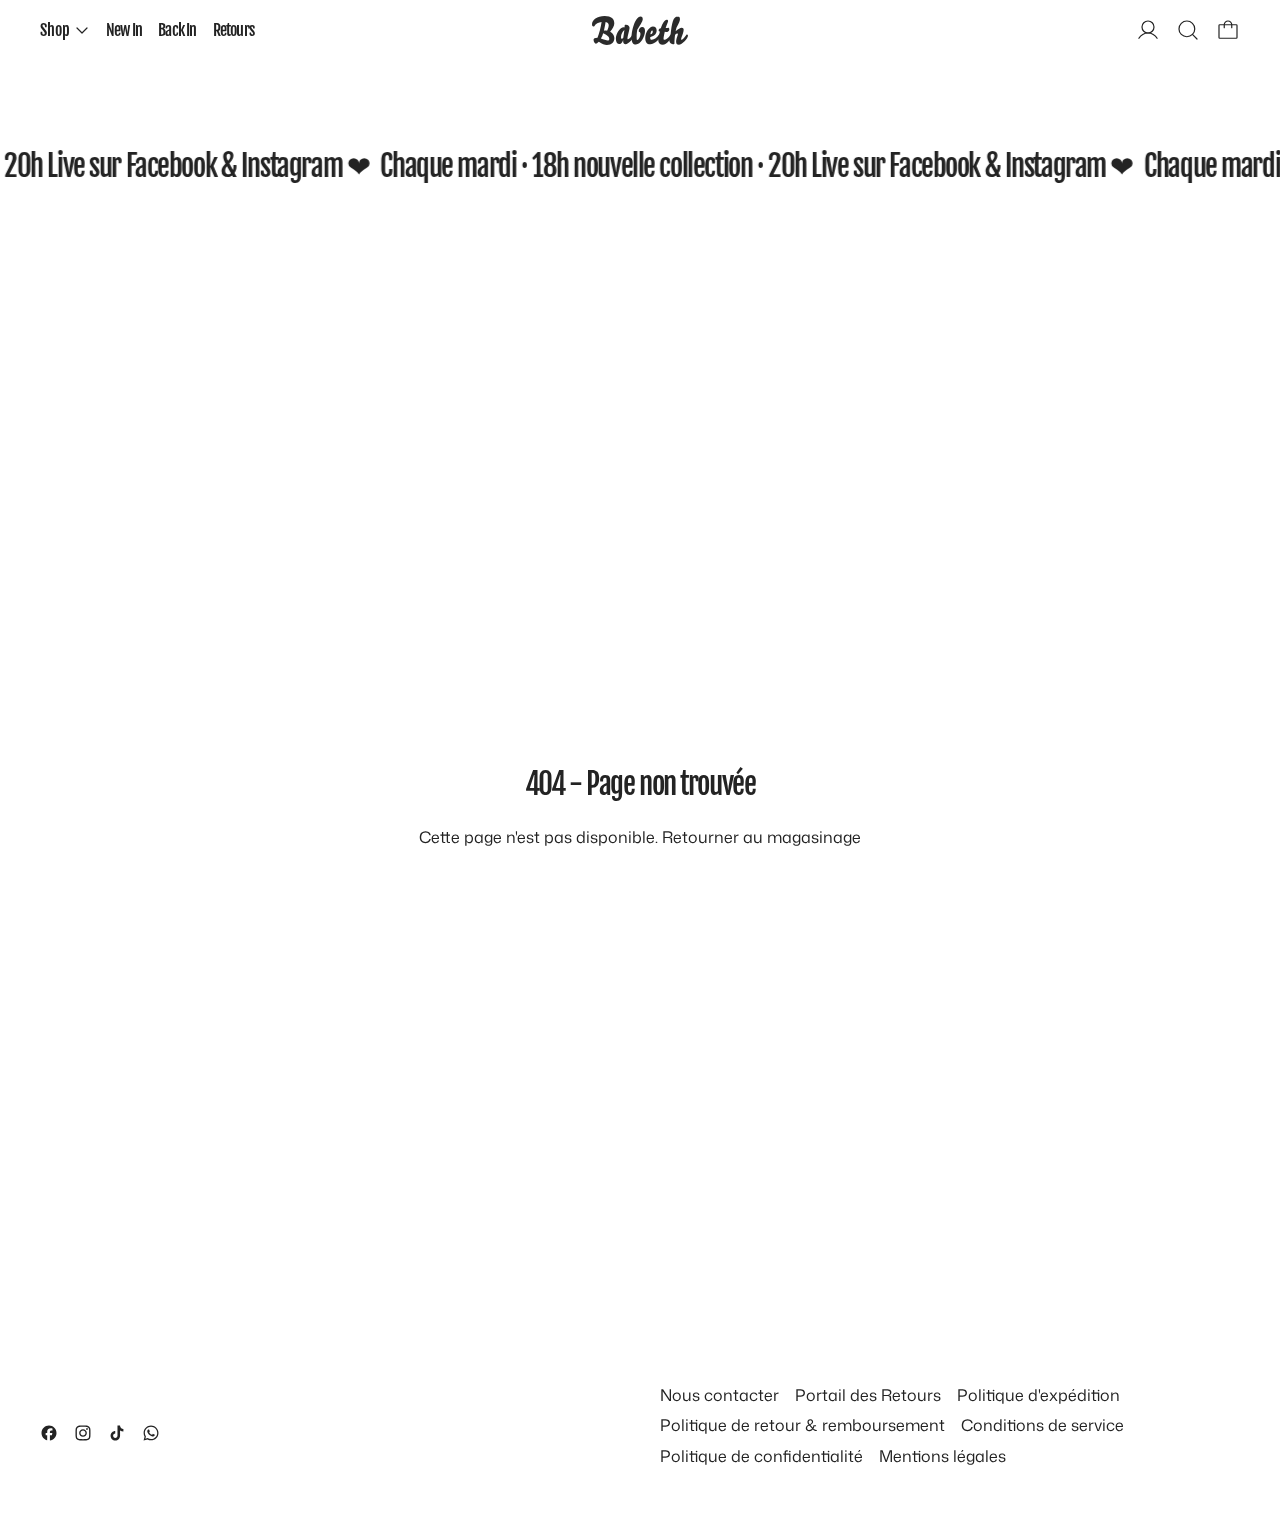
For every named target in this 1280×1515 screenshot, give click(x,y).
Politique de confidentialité (761, 1456)
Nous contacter (719, 1395)
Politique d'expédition (1038, 1395)
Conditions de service (1042, 1425)
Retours (233, 30)
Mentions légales (942, 1456)
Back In (177, 30)
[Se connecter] (1148, 30)
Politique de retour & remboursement (802, 1425)
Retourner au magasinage (761, 837)
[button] (1188, 30)
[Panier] (1228, 30)
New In (124, 30)
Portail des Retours (868, 1395)
